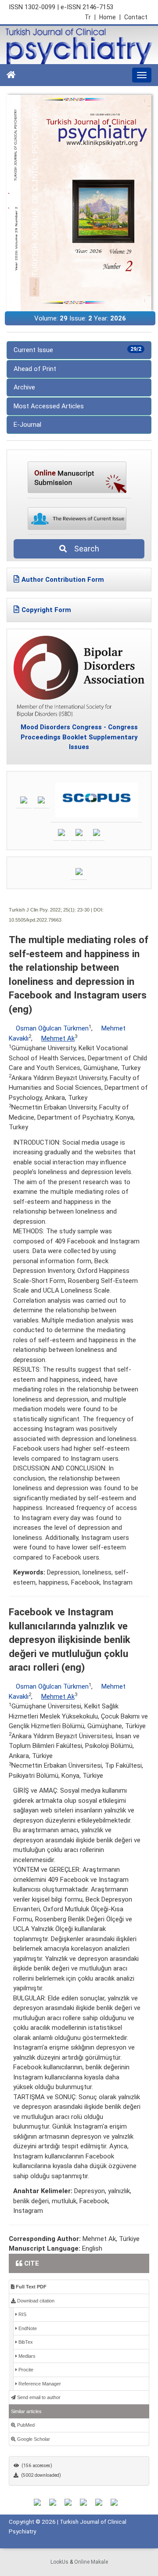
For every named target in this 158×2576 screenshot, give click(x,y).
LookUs (59, 2562)
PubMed (25, 2425)
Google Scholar (33, 2439)
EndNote (27, 2328)
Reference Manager (39, 2384)
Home (110, 17)
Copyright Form (46, 610)
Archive (24, 387)
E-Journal (27, 425)
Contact (136, 17)
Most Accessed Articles (49, 406)
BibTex (25, 2342)
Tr (90, 17)
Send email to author (38, 2397)
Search (84, 549)
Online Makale (91, 2562)
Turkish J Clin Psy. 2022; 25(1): (42, 910)
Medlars (26, 2356)
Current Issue (77, 350)
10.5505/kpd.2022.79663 (35, 920)
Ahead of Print (35, 369)
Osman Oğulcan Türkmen (52, 1028)
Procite (25, 2370)
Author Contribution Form (63, 580)
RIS (22, 2314)
